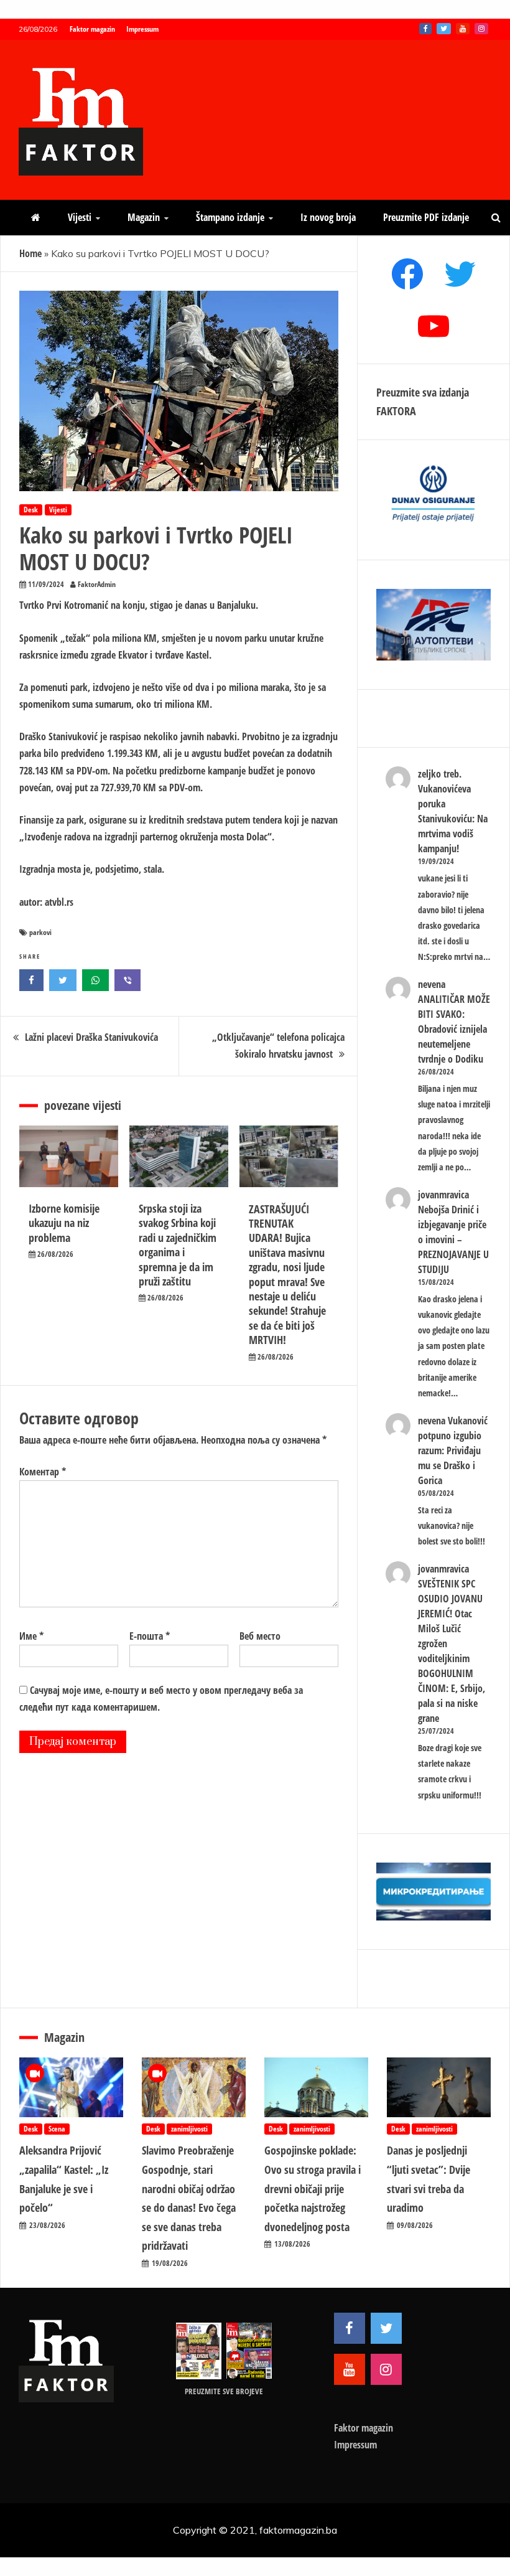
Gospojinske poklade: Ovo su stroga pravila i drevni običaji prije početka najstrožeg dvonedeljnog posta (313, 2188)
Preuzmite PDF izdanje (426, 217)
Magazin (144, 217)
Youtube (463, 29)
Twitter (444, 29)
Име (31, 1636)
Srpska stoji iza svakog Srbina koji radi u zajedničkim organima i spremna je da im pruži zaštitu (178, 1245)
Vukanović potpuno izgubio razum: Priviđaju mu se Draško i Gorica (453, 1450)
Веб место (260, 1636)
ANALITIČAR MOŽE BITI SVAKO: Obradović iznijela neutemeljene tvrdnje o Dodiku (454, 1029)
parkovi (40, 932)
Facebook (425, 29)
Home (30, 253)
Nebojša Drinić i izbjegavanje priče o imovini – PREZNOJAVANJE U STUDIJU (453, 1239)
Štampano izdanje (230, 217)
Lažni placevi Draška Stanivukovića (91, 1037)
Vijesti (80, 217)
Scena (57, 2129)
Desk (31, 510)
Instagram (481, 29)
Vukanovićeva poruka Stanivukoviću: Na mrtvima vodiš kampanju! (453, 819)
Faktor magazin (92, 29)
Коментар (43, 1472)
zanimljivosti (189, 2129)
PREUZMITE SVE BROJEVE (224, 2391)
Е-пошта (150, 1636)
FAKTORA (396, 411)
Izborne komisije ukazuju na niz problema (64, 1223)
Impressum (142, 29)
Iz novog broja (328, 217)
